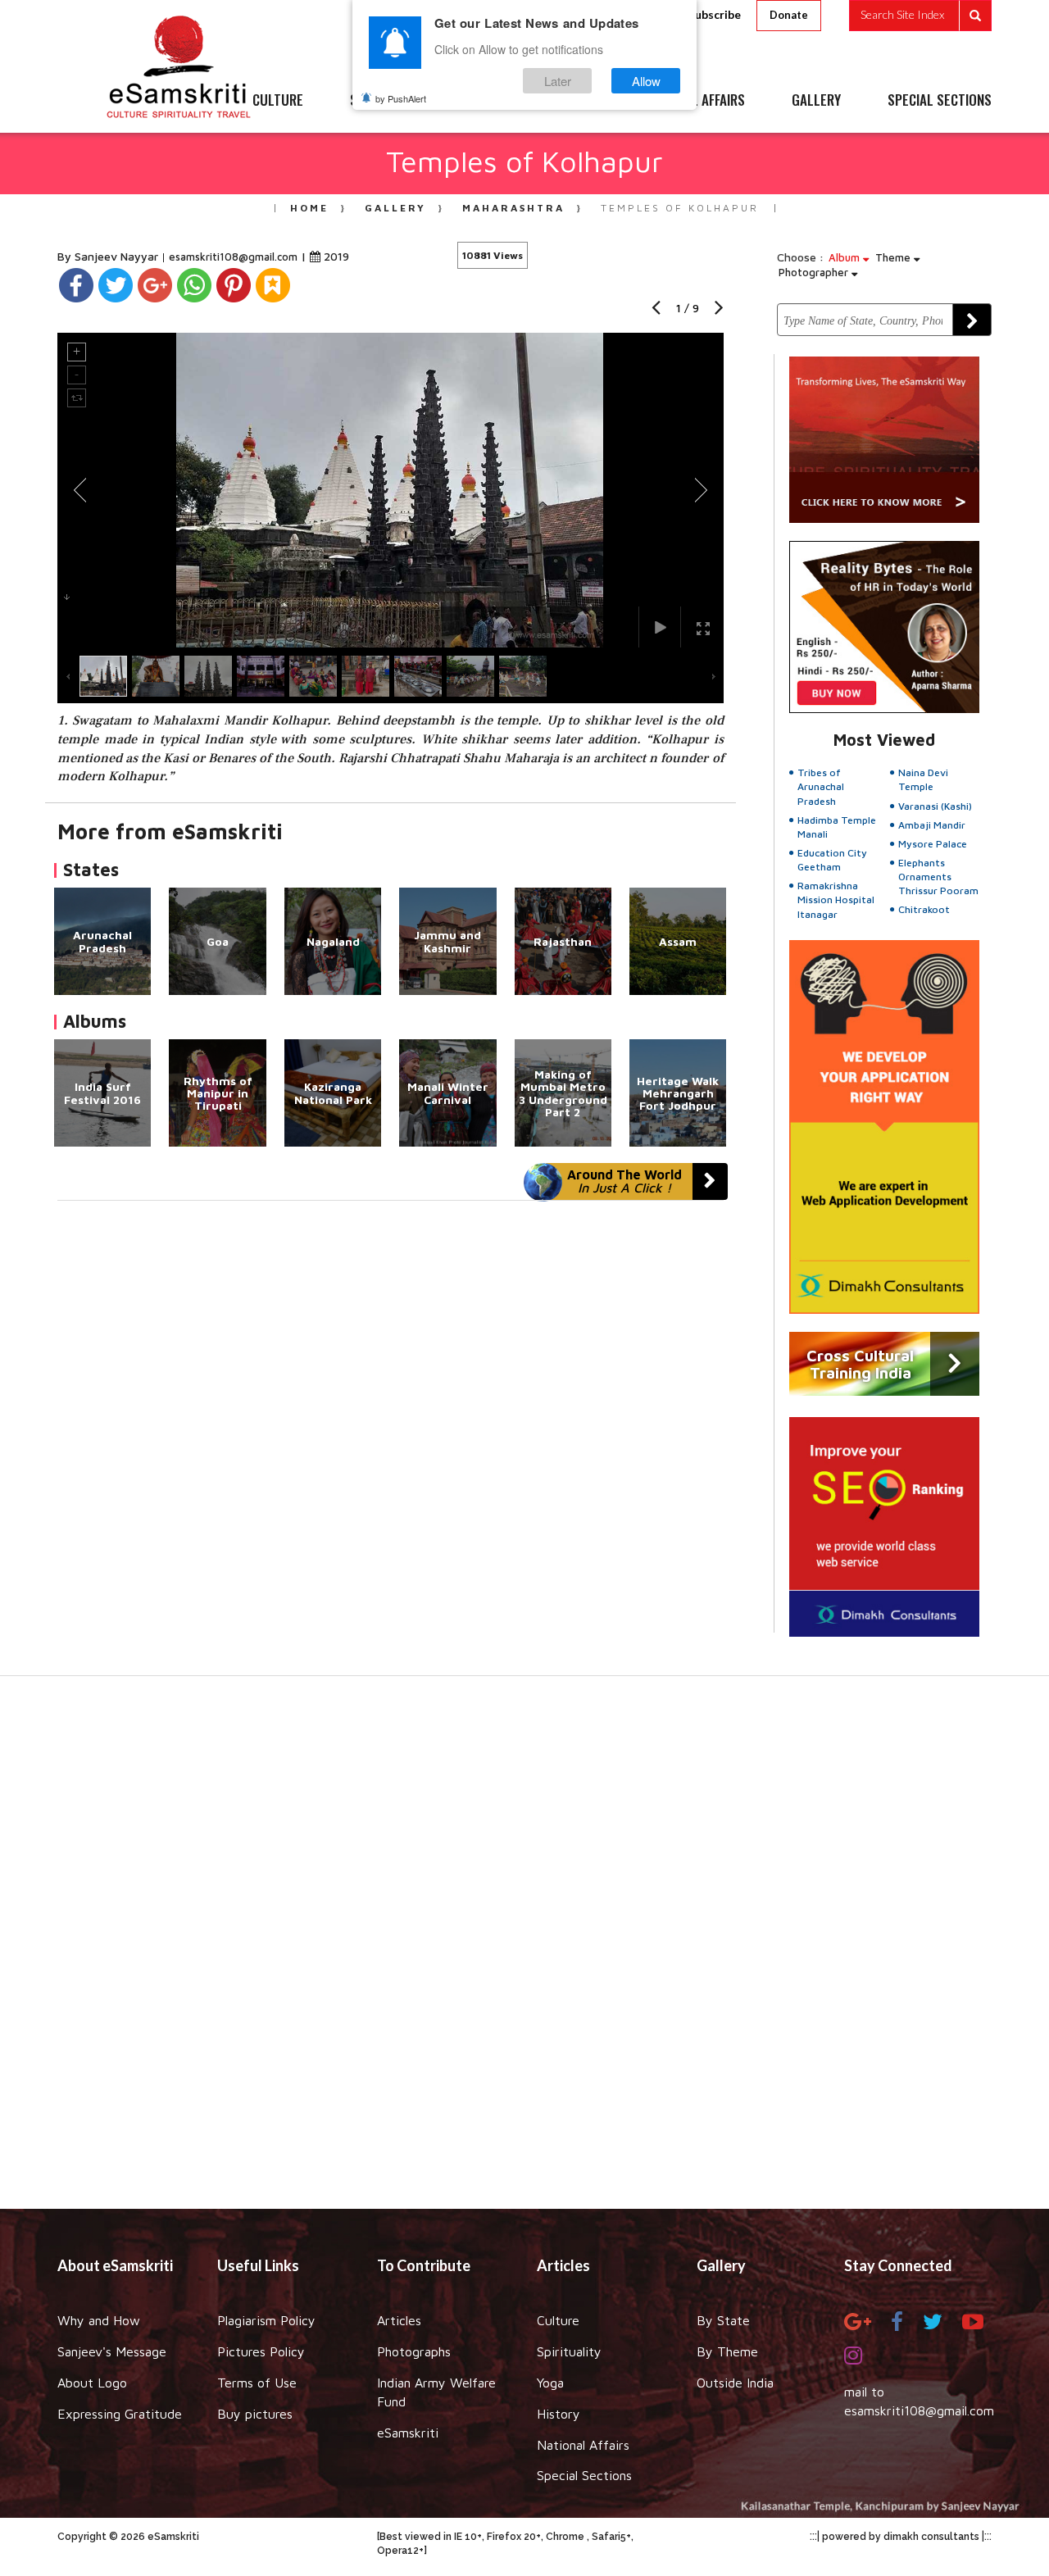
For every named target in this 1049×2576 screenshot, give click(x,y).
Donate (789, 15)
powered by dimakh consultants (901, 2537)
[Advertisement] (524, 1951)
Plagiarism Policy (266, 2320)
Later (558, 81)
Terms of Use (257, 2383)
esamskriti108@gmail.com (235, 257)
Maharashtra (513, 208)
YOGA (487, 101)
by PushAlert (401, 98)
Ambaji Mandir (932, 825)
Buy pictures (255, 2414)
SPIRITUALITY (388, 101)
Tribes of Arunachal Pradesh (821, 786)
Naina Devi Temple (923, 779)
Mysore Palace (933, 844)
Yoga (550, 2383)
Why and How (99, 2320)
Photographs (414, 2351)
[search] (920, 16)
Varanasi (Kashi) (935, 806)
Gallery (395, 208)
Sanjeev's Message (112, 2351)
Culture (558, 2320)
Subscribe (715, 14)
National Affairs (583, 2445)
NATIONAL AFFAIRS (695, 101)
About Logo (92, 2383)
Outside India (735, 2383)
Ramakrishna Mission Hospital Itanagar (836, 900)
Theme (895, 257)
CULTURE (278, 101)
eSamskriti (408, 2433)
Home (309, 208)
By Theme (727, 2351)
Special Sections (584, 2475)
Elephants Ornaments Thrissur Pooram (938, 877)
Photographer (815, 272)
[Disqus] (391, 1426)
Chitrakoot (924, 909)
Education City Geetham (832, 860)
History (559, 2414)
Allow (646, 81)
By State (723, 2320)
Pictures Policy (261, 2351)
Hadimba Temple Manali (837, 827)
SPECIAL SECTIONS (940, 101)
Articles (399, 2320)
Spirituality (569, 2351)
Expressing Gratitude (120, 2414)
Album (846, 257)
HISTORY (573, 101)
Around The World (624, 1181)
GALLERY (816, 101)
